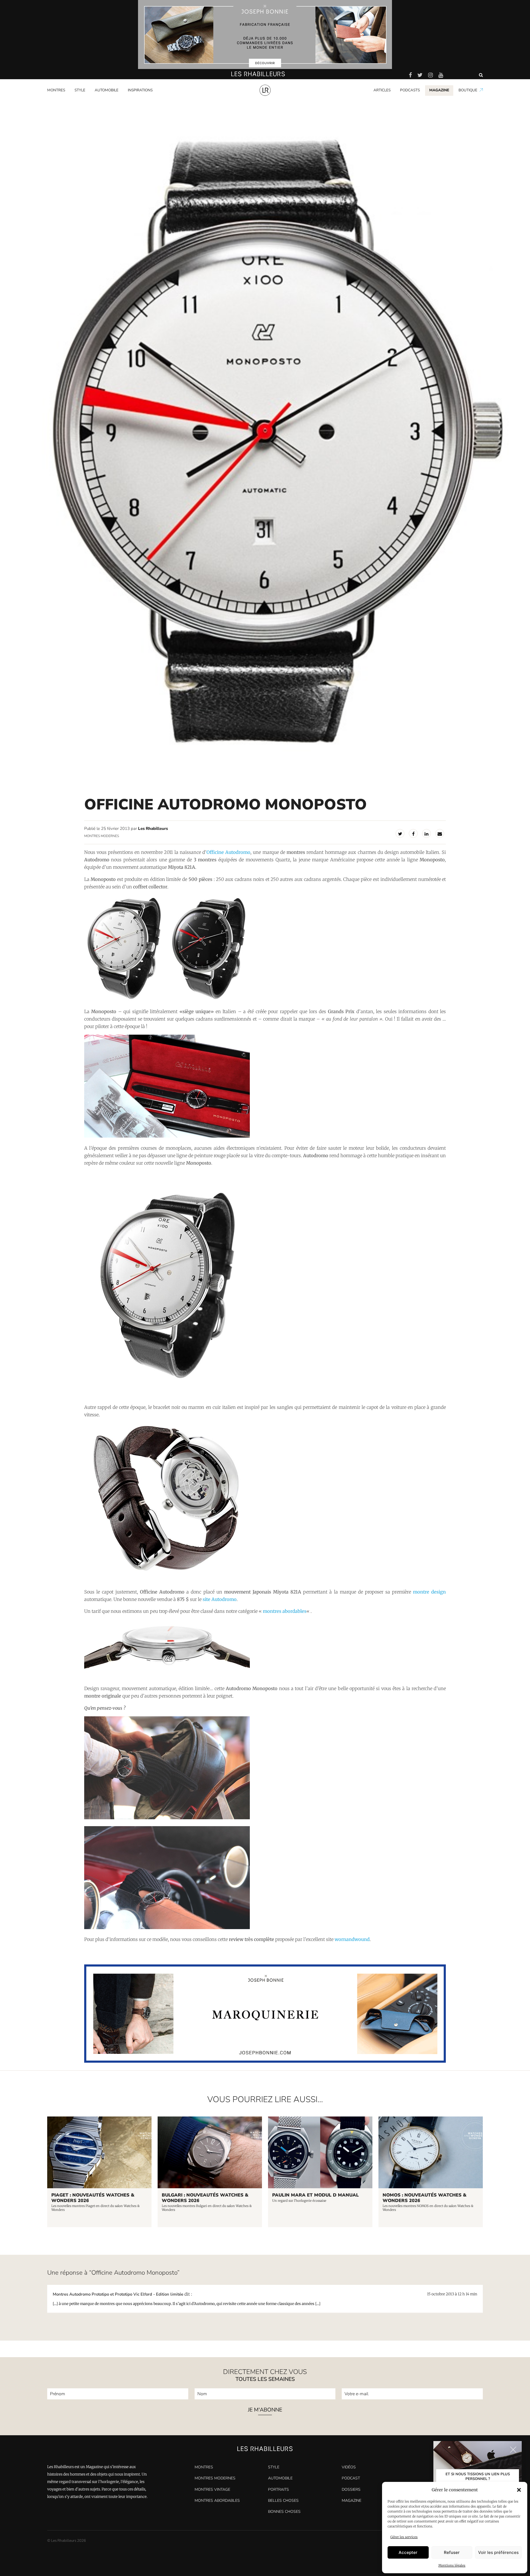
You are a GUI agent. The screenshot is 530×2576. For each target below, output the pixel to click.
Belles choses (283, 2501)
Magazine (352, 2501)
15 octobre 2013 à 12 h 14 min (452, 2294)
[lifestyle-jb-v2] (265, 34)
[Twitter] (400, 833)
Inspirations (140, 90)
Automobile (107, 90)
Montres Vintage (212, 2489)
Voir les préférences (498, 2552)
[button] (519, 2490)
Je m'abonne (265, 2410)
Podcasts (410, 90)
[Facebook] (413, 833)
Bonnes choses (284, 2512)
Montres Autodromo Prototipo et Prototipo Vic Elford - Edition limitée (118, 2294)
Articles (382, 90)
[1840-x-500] (265, 2061)
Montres (56, 90)
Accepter (408, 2552)
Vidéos (349, 2467)
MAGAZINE (439, 90)
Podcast (351, 2478)
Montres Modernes (66, 100)
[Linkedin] (426, 833)
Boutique (468, 90)
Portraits (135, 100)
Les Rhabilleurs (153, 828)
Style (80, 90)
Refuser (452, 2552)
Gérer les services (404, 2537)
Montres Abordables (217, 2501)
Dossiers (351, 2489)
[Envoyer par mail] (440, 833)
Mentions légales (452, 2565)
